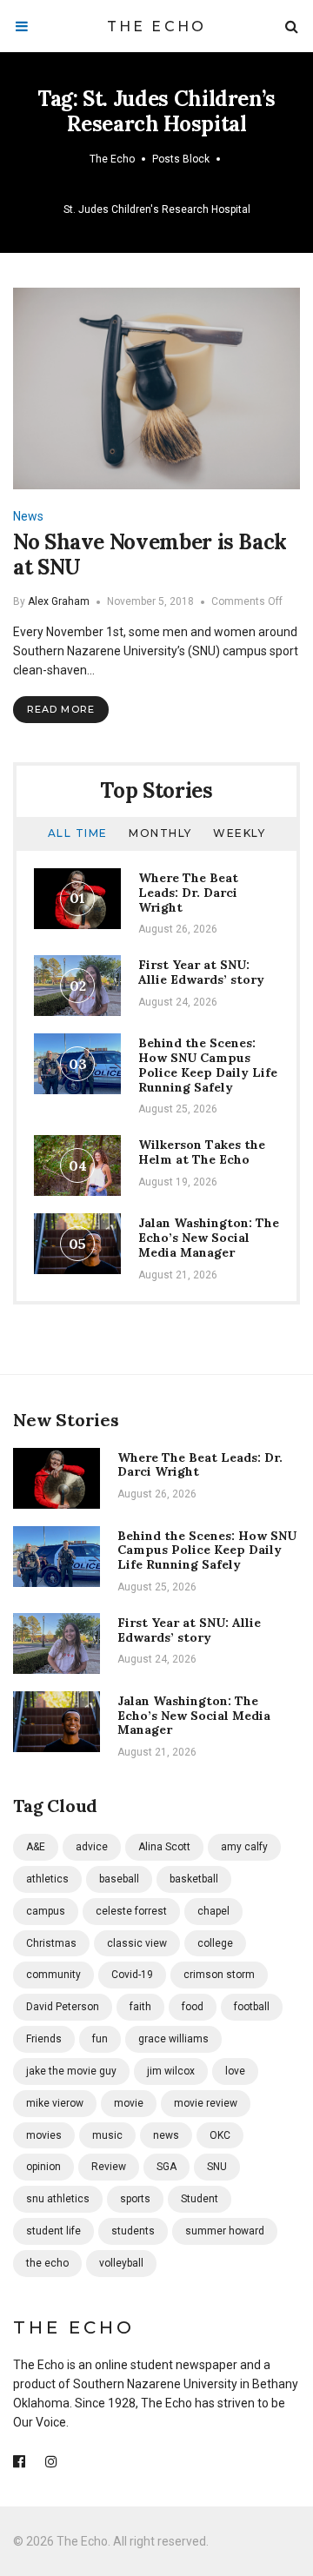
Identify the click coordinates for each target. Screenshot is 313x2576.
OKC (220, 2135)
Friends (44, 2039)
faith (140, 2007)
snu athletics (58, 2199)
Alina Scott (164, 1847)
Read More (61, 709)
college (215, 1943)
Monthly (160, 833)
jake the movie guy (71, 2071)
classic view (137, 1943)
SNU (217, 2167)
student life (53, 2231)
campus (46, 1911)
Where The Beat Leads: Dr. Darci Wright (188, 893)
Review (109, 2167)
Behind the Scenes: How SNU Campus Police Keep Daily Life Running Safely (208, 1065)
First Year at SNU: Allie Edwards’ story (201, 972)
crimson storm (219, 1975)
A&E (36, 1847)
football (252, 2007)
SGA (166, 2167)
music (107, 2135)
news (166, 2135)
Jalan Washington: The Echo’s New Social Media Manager (209, 1238)
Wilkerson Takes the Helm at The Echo (202, 1152)
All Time (78, 833)
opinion (43, 2167)
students (133, 2231)
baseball (119, 1879)
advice (92, 1847)
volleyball (121, 2263)
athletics (47, 1879)
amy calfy (244, 1847)
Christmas (51, 1943)
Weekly (239, 833)
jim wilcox (171, 2071)
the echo (47, 2263)
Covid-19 (132, 1975)
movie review (206, 2103)
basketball (194, 1879)
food (193, 2007)
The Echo (157, 27)
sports (135, 2199)
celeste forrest (131, 1911)
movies (44, 2135)
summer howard (225, 2231)
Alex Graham (59, 601)
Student (200, 2199)
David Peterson (63, 2007)
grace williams (173, 2039)
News (28, 516)
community (53, 1975)
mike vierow (55, 2103)
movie (129, 2103)
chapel (213, 1911)
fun (100, 2039)
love (235, 2071)
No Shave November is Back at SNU (150, 554)
